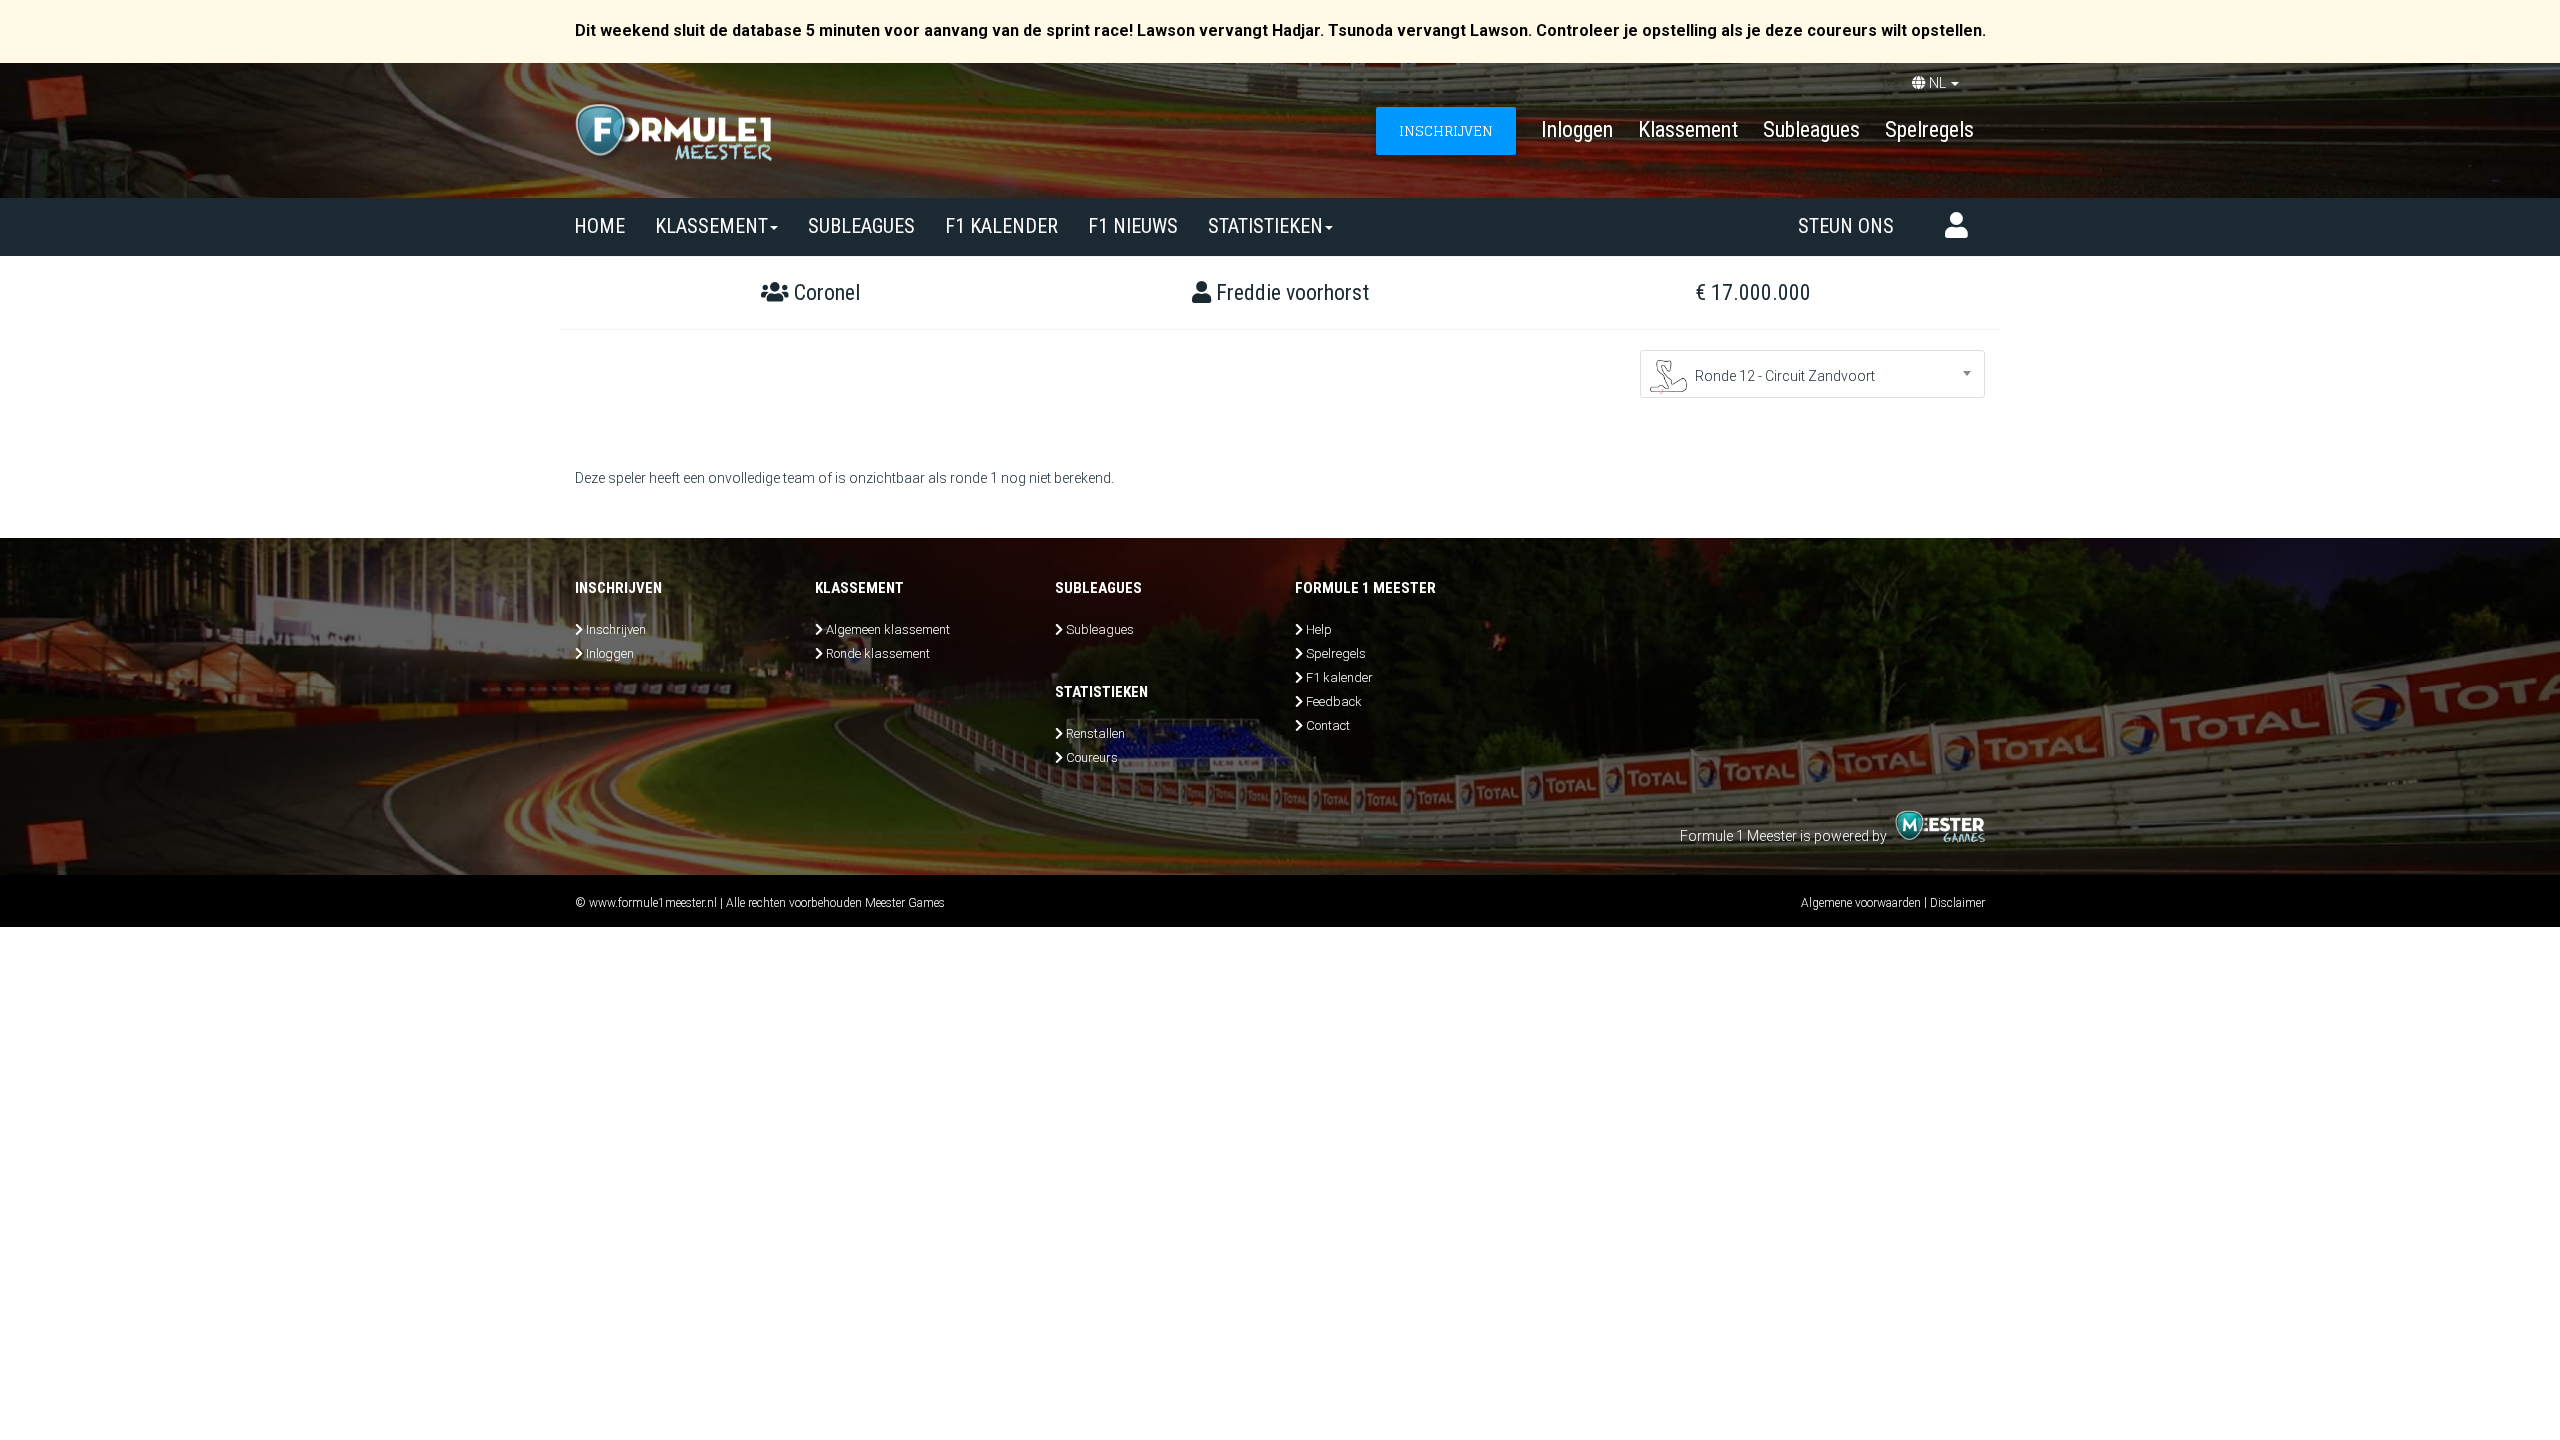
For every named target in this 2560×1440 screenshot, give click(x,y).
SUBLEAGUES (861, 226)
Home (599, 226)
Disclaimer (1957, 903)
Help (1319, 629)
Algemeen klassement (888, 629)
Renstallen (1095, 733)
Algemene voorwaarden (1861, 903)
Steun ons (1846, 226)
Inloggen (1577, 129)
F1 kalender (1001, 226)
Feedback (1334, 701)
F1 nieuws (1133, 226)
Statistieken (1265, 226)
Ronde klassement (878, 653)
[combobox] (1812, 374)
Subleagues (1811, 129)
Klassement (1688, 129)
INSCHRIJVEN (1446, 130)
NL (1937, 83)
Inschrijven (616, 629)
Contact (1328, 725)
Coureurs (1092, 757)
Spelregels (1929, 129)
